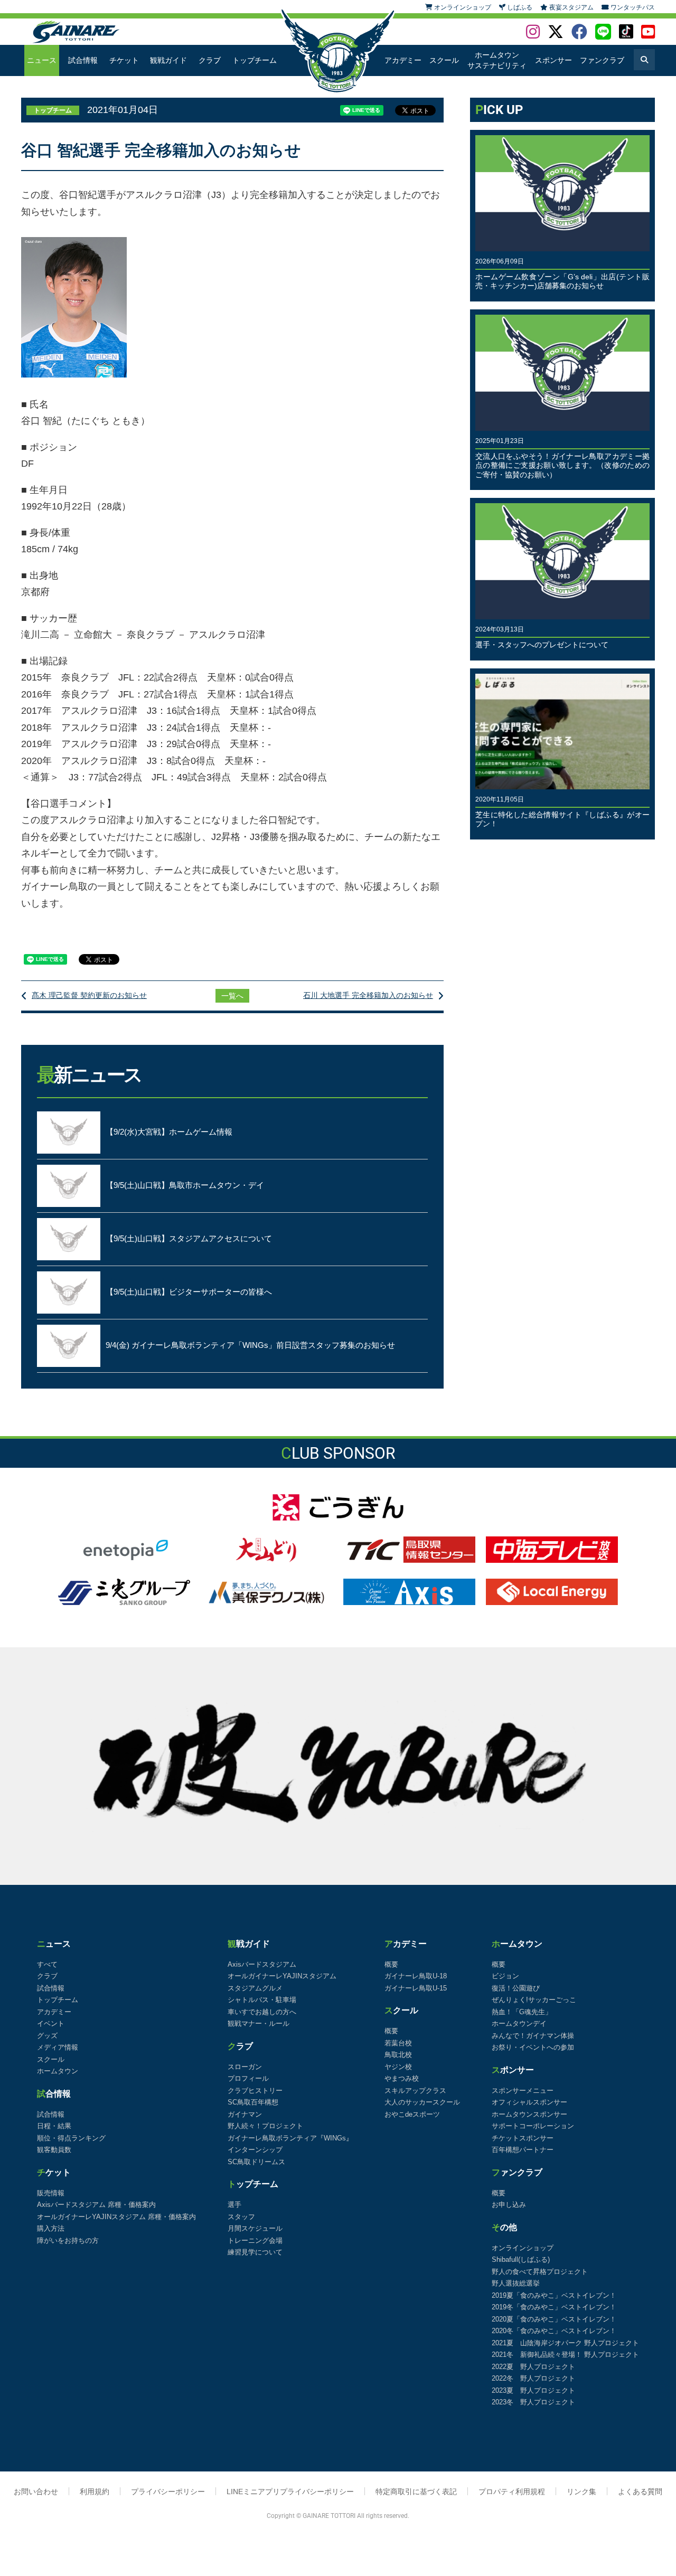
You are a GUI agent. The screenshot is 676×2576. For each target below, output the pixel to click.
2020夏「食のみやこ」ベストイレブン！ (554, 2319)
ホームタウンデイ (519, 2023)
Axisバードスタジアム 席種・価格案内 (96, 2205)
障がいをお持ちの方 (68, 2240)
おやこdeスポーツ (412, 2114)
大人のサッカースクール (422, 2102)
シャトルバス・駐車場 (262, 2000)
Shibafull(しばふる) (521, 2259)
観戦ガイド (168, 60)
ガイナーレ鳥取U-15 (416, 1988)
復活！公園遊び (516, 1988)
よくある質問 (640, 2492)
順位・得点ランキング (71, 2138)
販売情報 (51, 2193)
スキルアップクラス (415, 2091)
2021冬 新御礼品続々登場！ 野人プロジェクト (565, 2355)
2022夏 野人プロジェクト (533, 2367)
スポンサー (553, 60)
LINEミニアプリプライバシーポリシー (290, 2492)
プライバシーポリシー (168, 2492)
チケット (124, 60)
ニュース (42, 60)
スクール (444, 60)
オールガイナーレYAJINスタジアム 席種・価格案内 (116, 2217)
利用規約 (95, 2492)
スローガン (245, 2067)
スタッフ (241, 2217)
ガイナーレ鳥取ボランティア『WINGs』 (290, 2138)
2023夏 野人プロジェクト (533, 2390)
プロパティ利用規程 (512, 2492)
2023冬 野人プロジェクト (533, 2402)
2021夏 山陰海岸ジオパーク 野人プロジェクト (565, 2343)
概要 (391, 1964)
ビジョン (505, 1976)
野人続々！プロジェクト (265, 2126)
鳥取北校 (398, 2055)
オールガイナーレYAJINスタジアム (282, 1976)
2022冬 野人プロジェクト (533, 2378)
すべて (47, 1964)
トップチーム (255, 60)
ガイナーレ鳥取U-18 (416, 1976)
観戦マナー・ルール (259, 2023)
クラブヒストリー (255, 2091)
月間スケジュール (255, 2228)
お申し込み (509, 2205)
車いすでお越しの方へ (262, 2012)
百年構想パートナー (523, 2150)
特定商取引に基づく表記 (416, 2492)
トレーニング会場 (255, 2240)
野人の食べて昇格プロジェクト (540, 2272)
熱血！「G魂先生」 (522, 2012)
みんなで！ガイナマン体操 (533, 2036)
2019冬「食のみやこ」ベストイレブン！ (554, 2307)
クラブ (210, 60)
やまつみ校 (402, 2078)
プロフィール (248, 2078)
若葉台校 (398, 2043)
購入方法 (51, 2228)
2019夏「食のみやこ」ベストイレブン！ (554, 2295)
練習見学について (255, 2252)
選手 (234, 2205)
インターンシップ (255, 2150)
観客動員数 (54, 2150)
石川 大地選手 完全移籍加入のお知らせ (368, 995)
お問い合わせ (36, 2492)
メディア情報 (58, 2047)
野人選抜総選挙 (516, 2283)
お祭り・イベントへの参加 (533, 2047)
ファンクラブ (602, 60)
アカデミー (403, 60)
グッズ (47, 2036)
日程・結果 (54, 2126)
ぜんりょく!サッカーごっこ (534, 2000)
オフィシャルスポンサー (529, 2102)
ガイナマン (245, 2114)
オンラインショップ (523, 2248)
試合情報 (83, 60)
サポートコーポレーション (533, 2126)
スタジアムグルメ (255, 1988)
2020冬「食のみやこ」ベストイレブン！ (554, 2331)
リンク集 (581, 2492)
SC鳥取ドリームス (256, 2162)
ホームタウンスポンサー (529, 2114)
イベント (51, 2023)
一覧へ (232, 996)
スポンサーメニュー (523, 2091)
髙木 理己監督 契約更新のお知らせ (89, 995)
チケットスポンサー (523, 2138)
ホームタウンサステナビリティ (497, 60)
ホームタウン (58, 2071)
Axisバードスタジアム (262, 1964)
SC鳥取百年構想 (253, 2102)
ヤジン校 (398, 2067)
